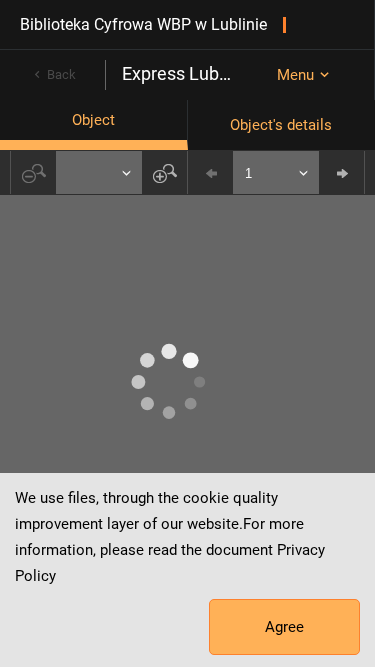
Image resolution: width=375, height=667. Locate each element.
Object (93, 120)
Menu (295, 75)
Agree (284, 627)
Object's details (281, 125)
